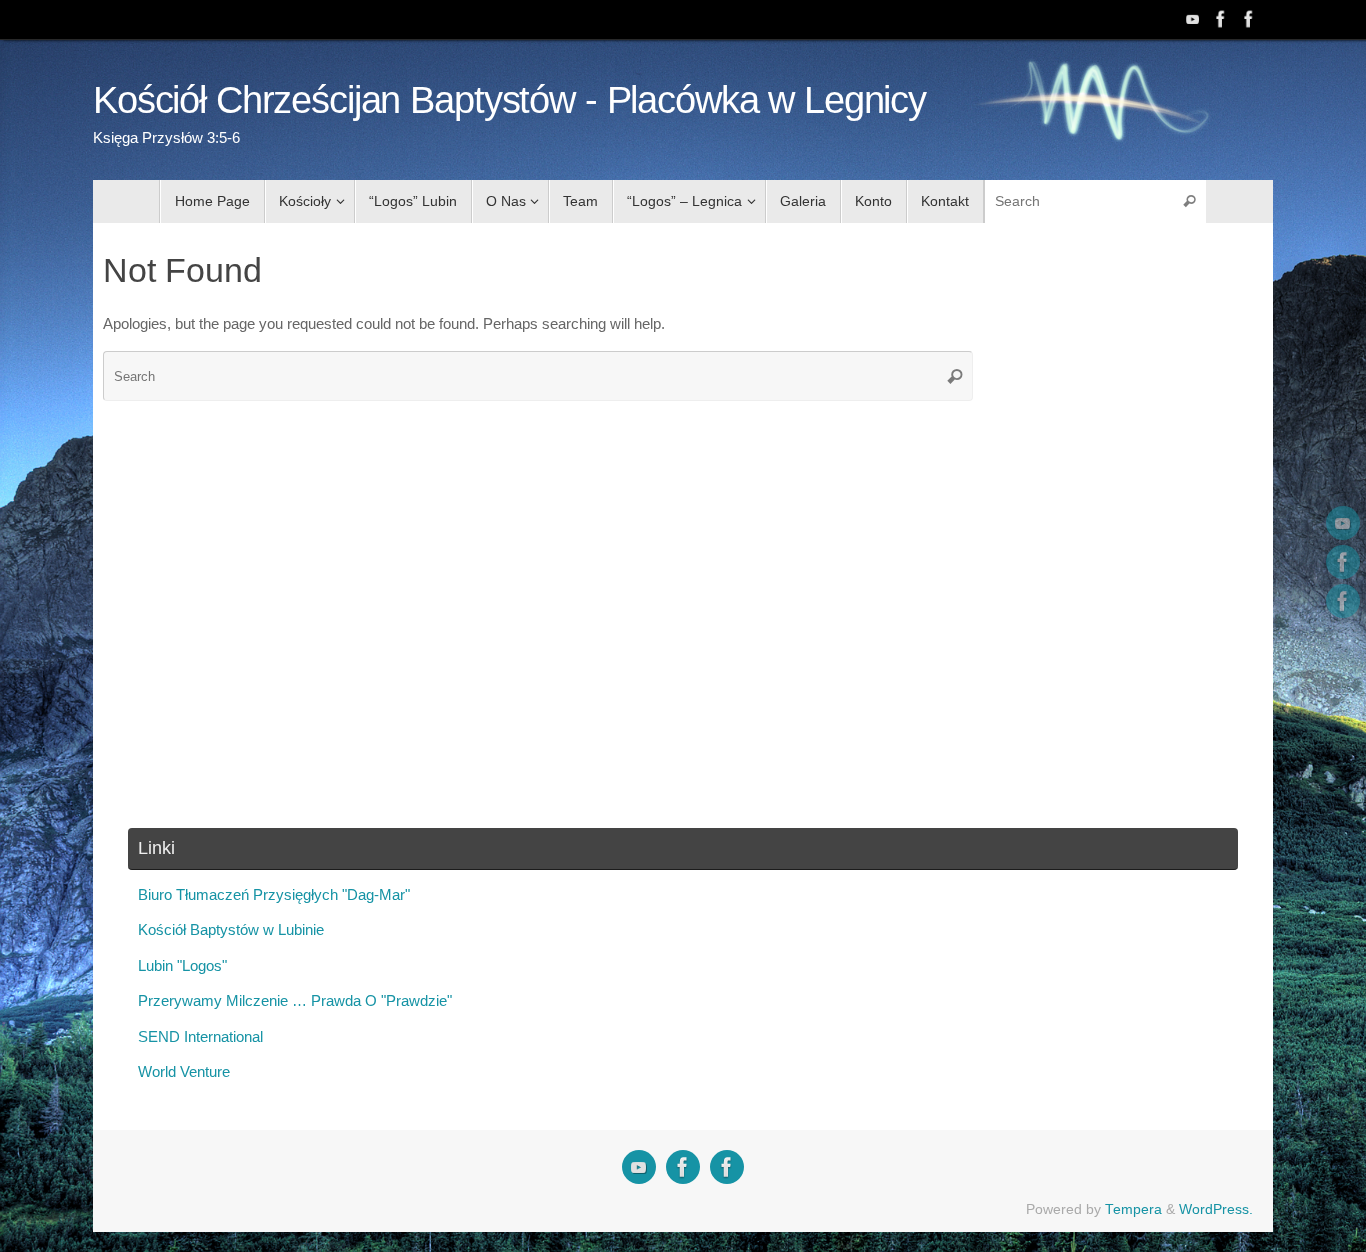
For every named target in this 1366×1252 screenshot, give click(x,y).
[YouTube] (1193, 19)
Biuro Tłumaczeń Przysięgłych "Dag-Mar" (274, 894)
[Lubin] (1249, 19)
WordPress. (1216, 1209)
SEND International (200, 1036)
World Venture (184, 1071)
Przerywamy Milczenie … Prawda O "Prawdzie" (295, 1000)
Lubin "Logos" (182, 965)
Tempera (1133, 1209)
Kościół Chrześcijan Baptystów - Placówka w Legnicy (509, 100)
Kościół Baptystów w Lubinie (231, 929)
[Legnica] (1221, 19)
